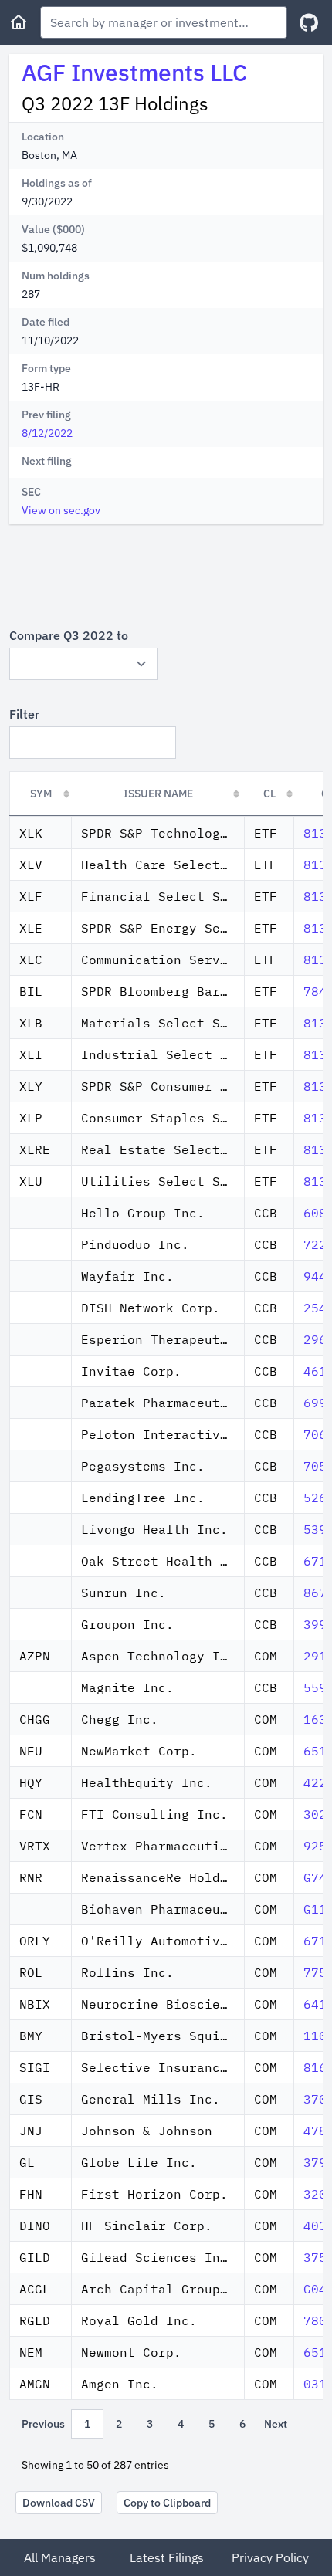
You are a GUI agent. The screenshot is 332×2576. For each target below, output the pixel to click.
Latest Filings (167, 2557)
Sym (41, 794)
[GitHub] (309, 23)
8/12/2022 (47, 433)
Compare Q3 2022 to (69, 635)
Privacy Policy (270, 2557)
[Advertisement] (166, 575)
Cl (269, 794)
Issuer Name (158, 794)
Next (276, 2424)
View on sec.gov (61, 510)
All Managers (60, 2557)
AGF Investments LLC (134, 72)
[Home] (19, 22)
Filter (24, 714)
